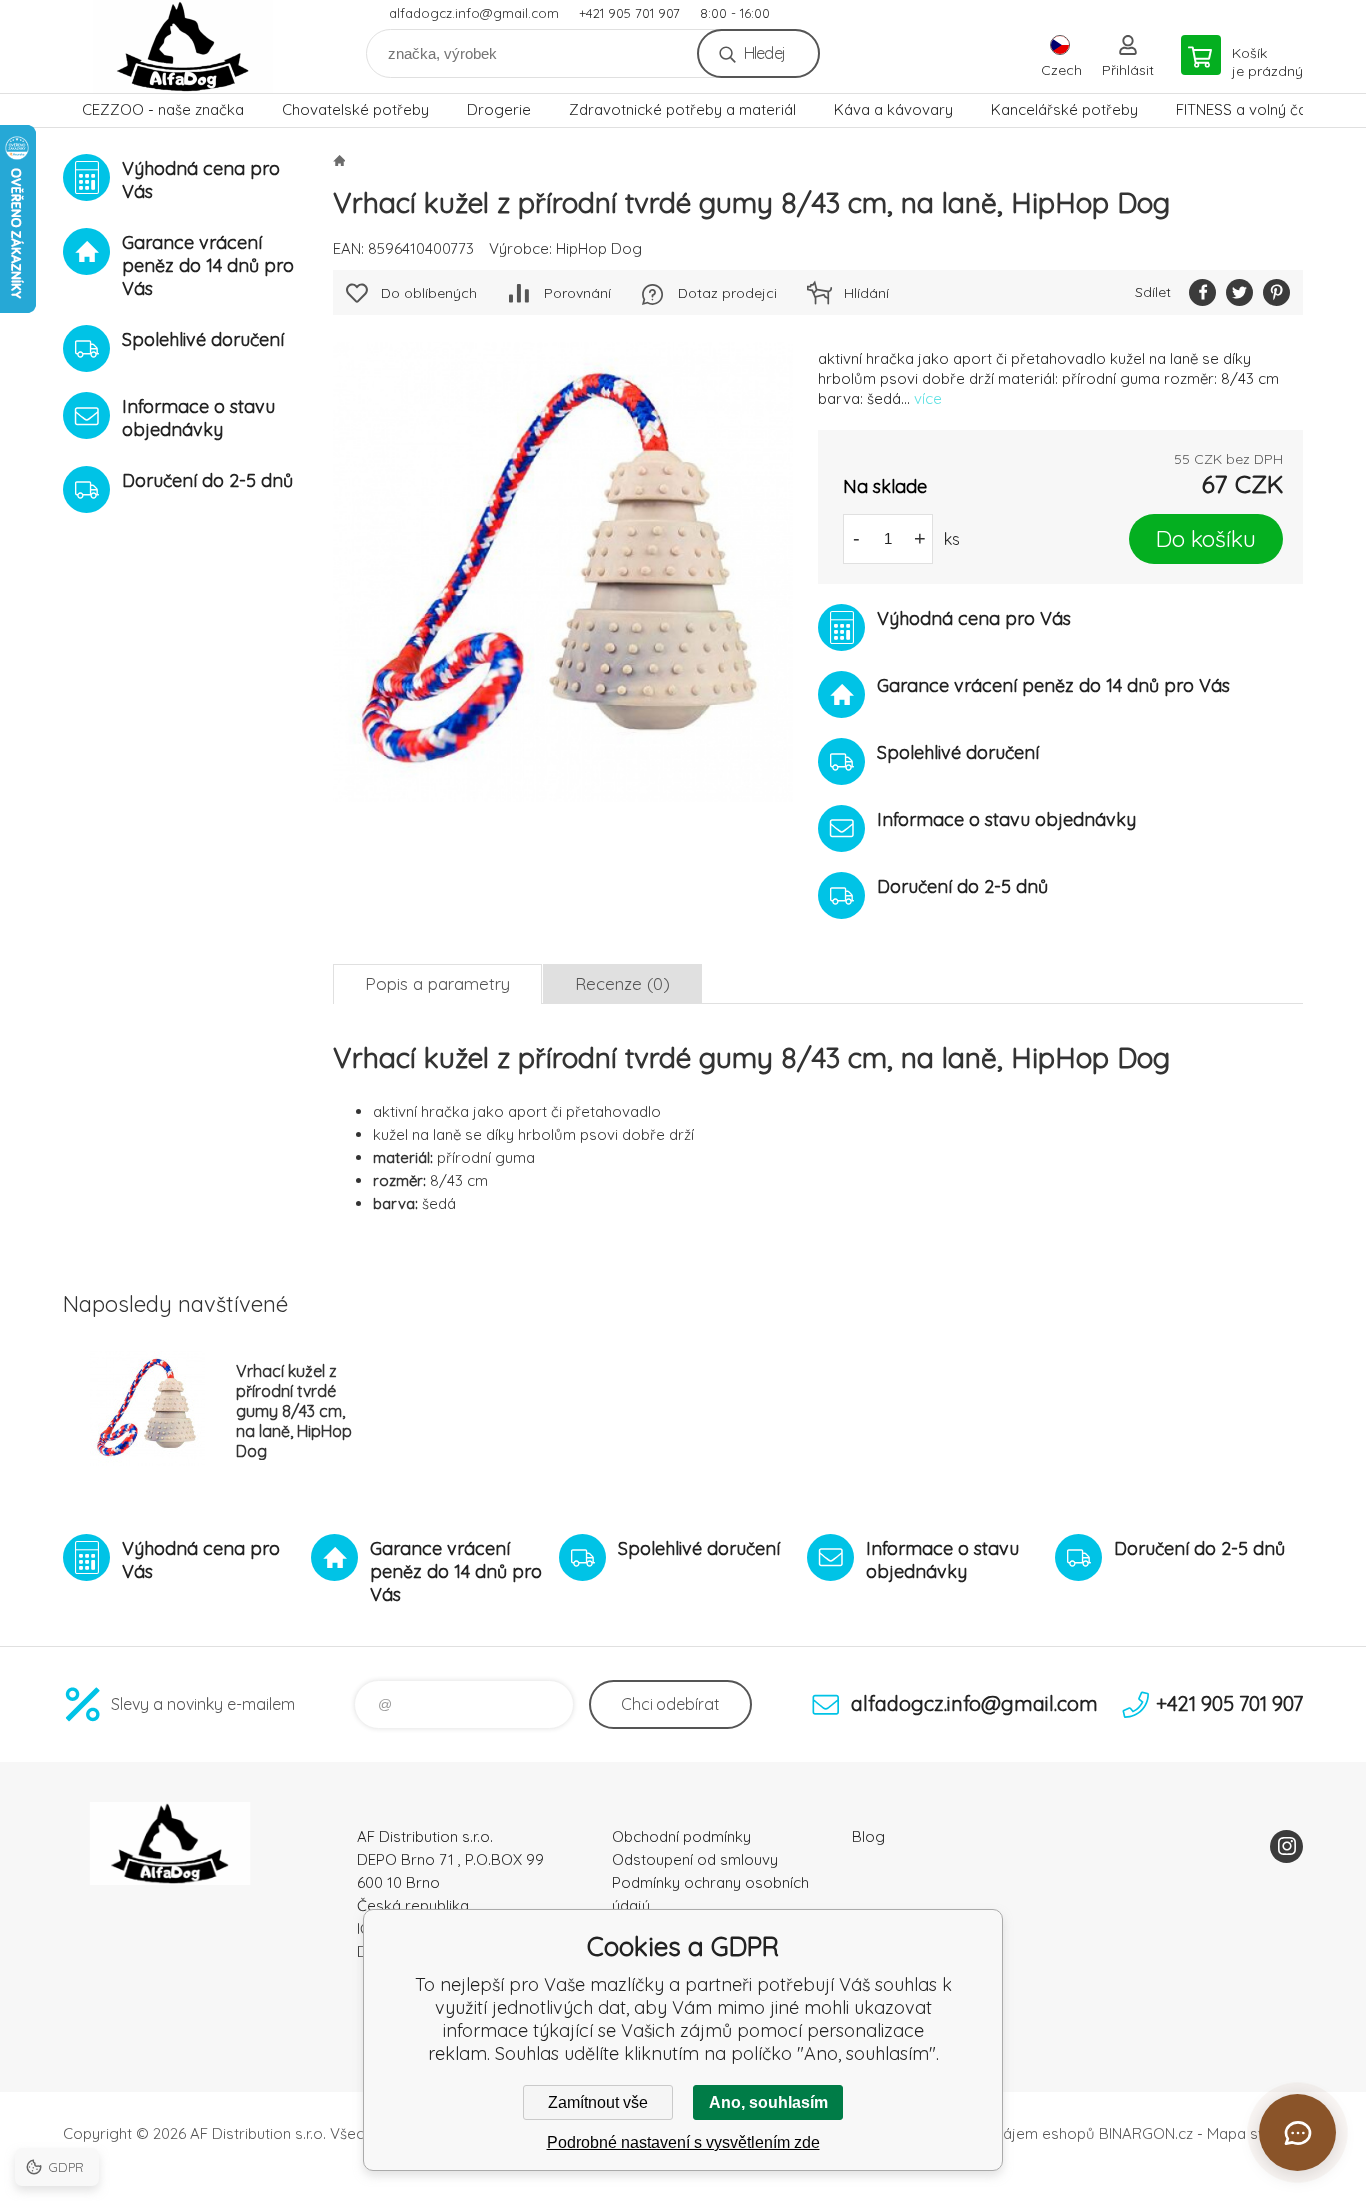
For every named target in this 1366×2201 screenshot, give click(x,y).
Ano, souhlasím (768, 2102)
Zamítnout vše (598, 2102)
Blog (868, 1836)
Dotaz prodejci (727, 293)
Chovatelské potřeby (355, 109)
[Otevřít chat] (1297, 2132)
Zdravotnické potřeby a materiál (682, 109)
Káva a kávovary (893, 109)
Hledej (764, 53)
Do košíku (1206, 538)
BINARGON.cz (1146, 2133)
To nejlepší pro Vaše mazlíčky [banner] (183, 46)
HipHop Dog (599, 248)
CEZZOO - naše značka (163, 109)
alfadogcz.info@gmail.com (474, 13)
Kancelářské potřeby (1064, 109)
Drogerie (499, 109)
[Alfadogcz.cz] (339, 160)
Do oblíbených (429, 293)
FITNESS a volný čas (1245, 109)
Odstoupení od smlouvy (695, 1859)
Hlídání (866, 293)
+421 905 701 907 (629, 13)
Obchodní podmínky (681, 1836)
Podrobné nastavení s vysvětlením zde (683, 2142)
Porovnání (577, 293)
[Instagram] (1286, 1846)
